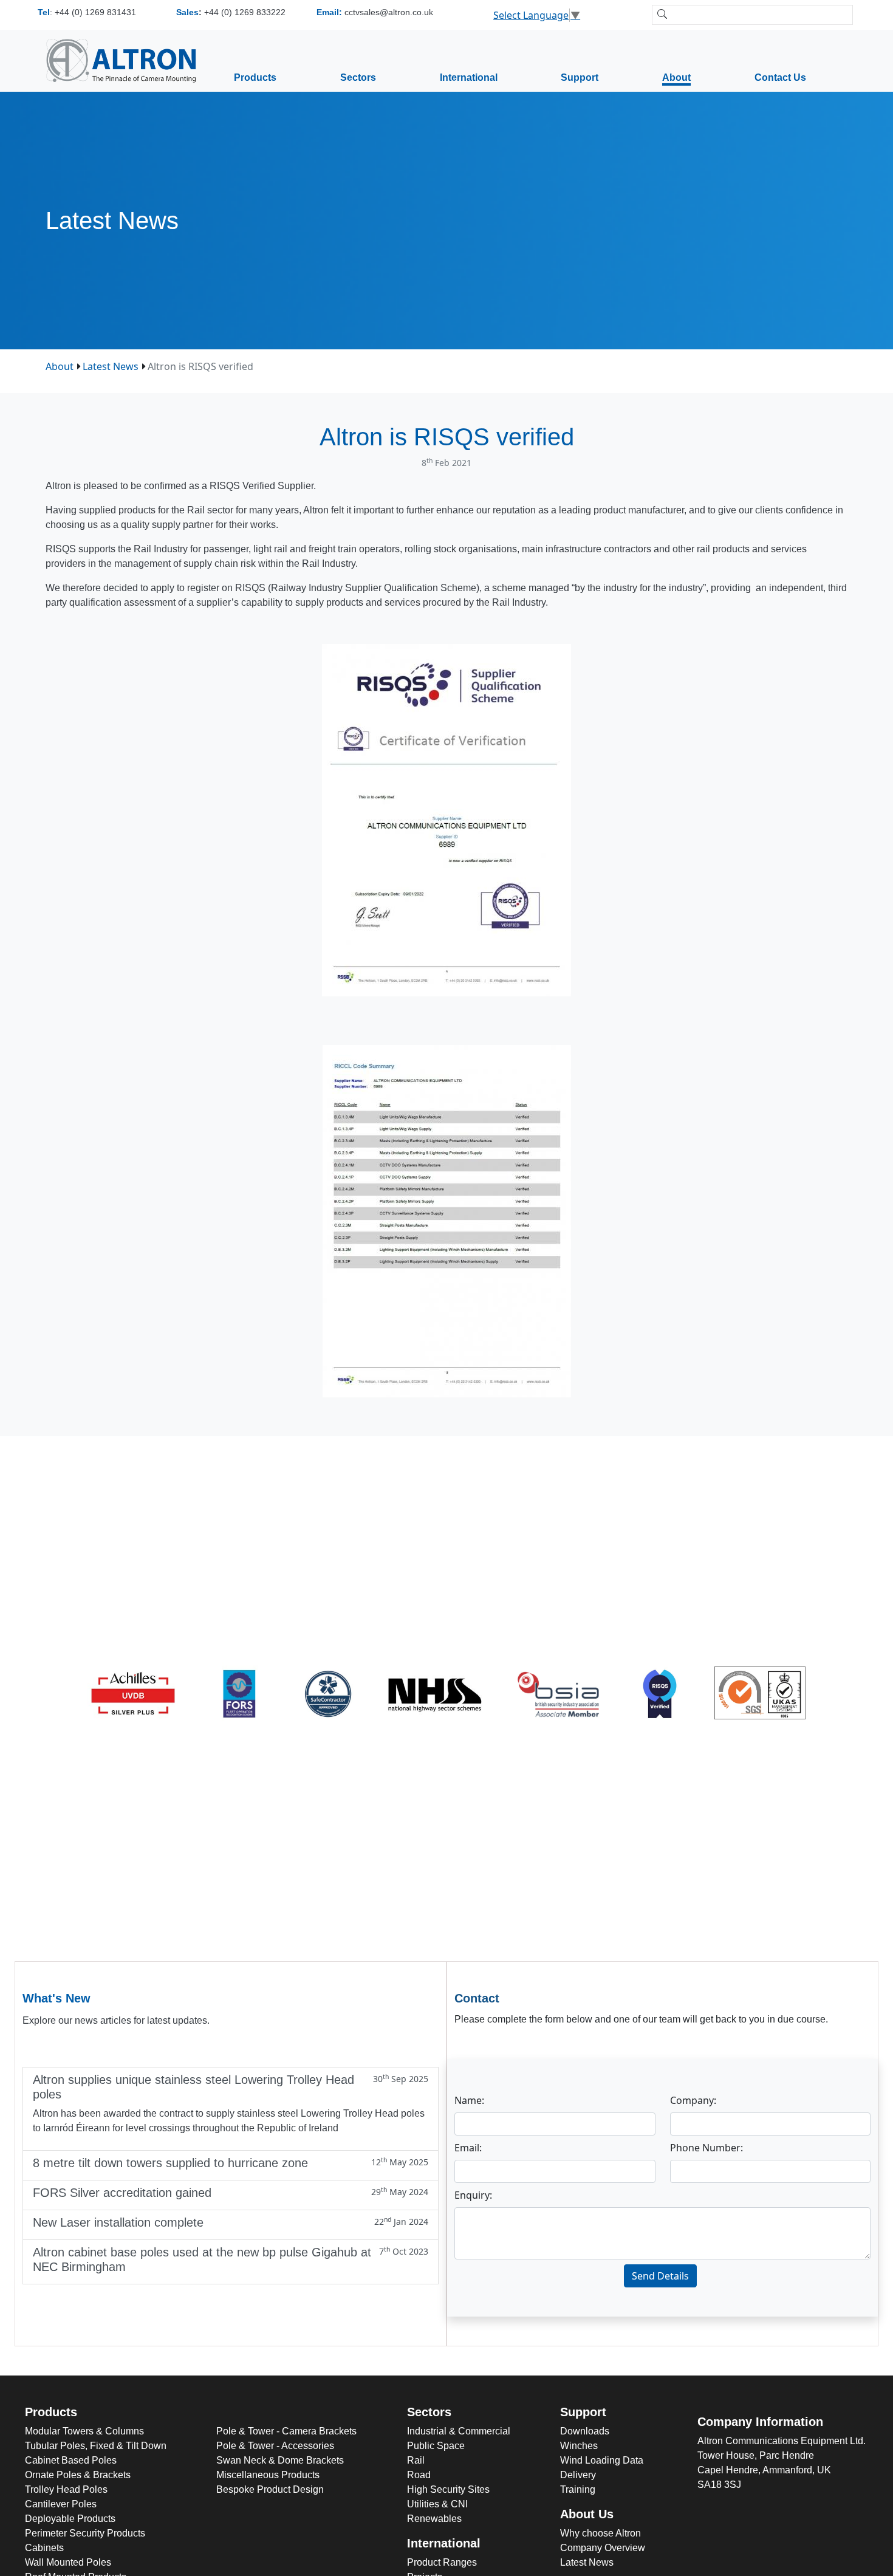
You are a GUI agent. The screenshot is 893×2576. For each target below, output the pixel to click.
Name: (469, 2100)
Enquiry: (473, 2195)
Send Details (660, 2276)
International (469, 77)
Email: (468, 2148)
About (676, 77)
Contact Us (780, 77)
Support (580, 77)
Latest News (111, 366)
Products (255, 77)
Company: (693, 2100)
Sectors (358, 77)
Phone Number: (707, 2148)
